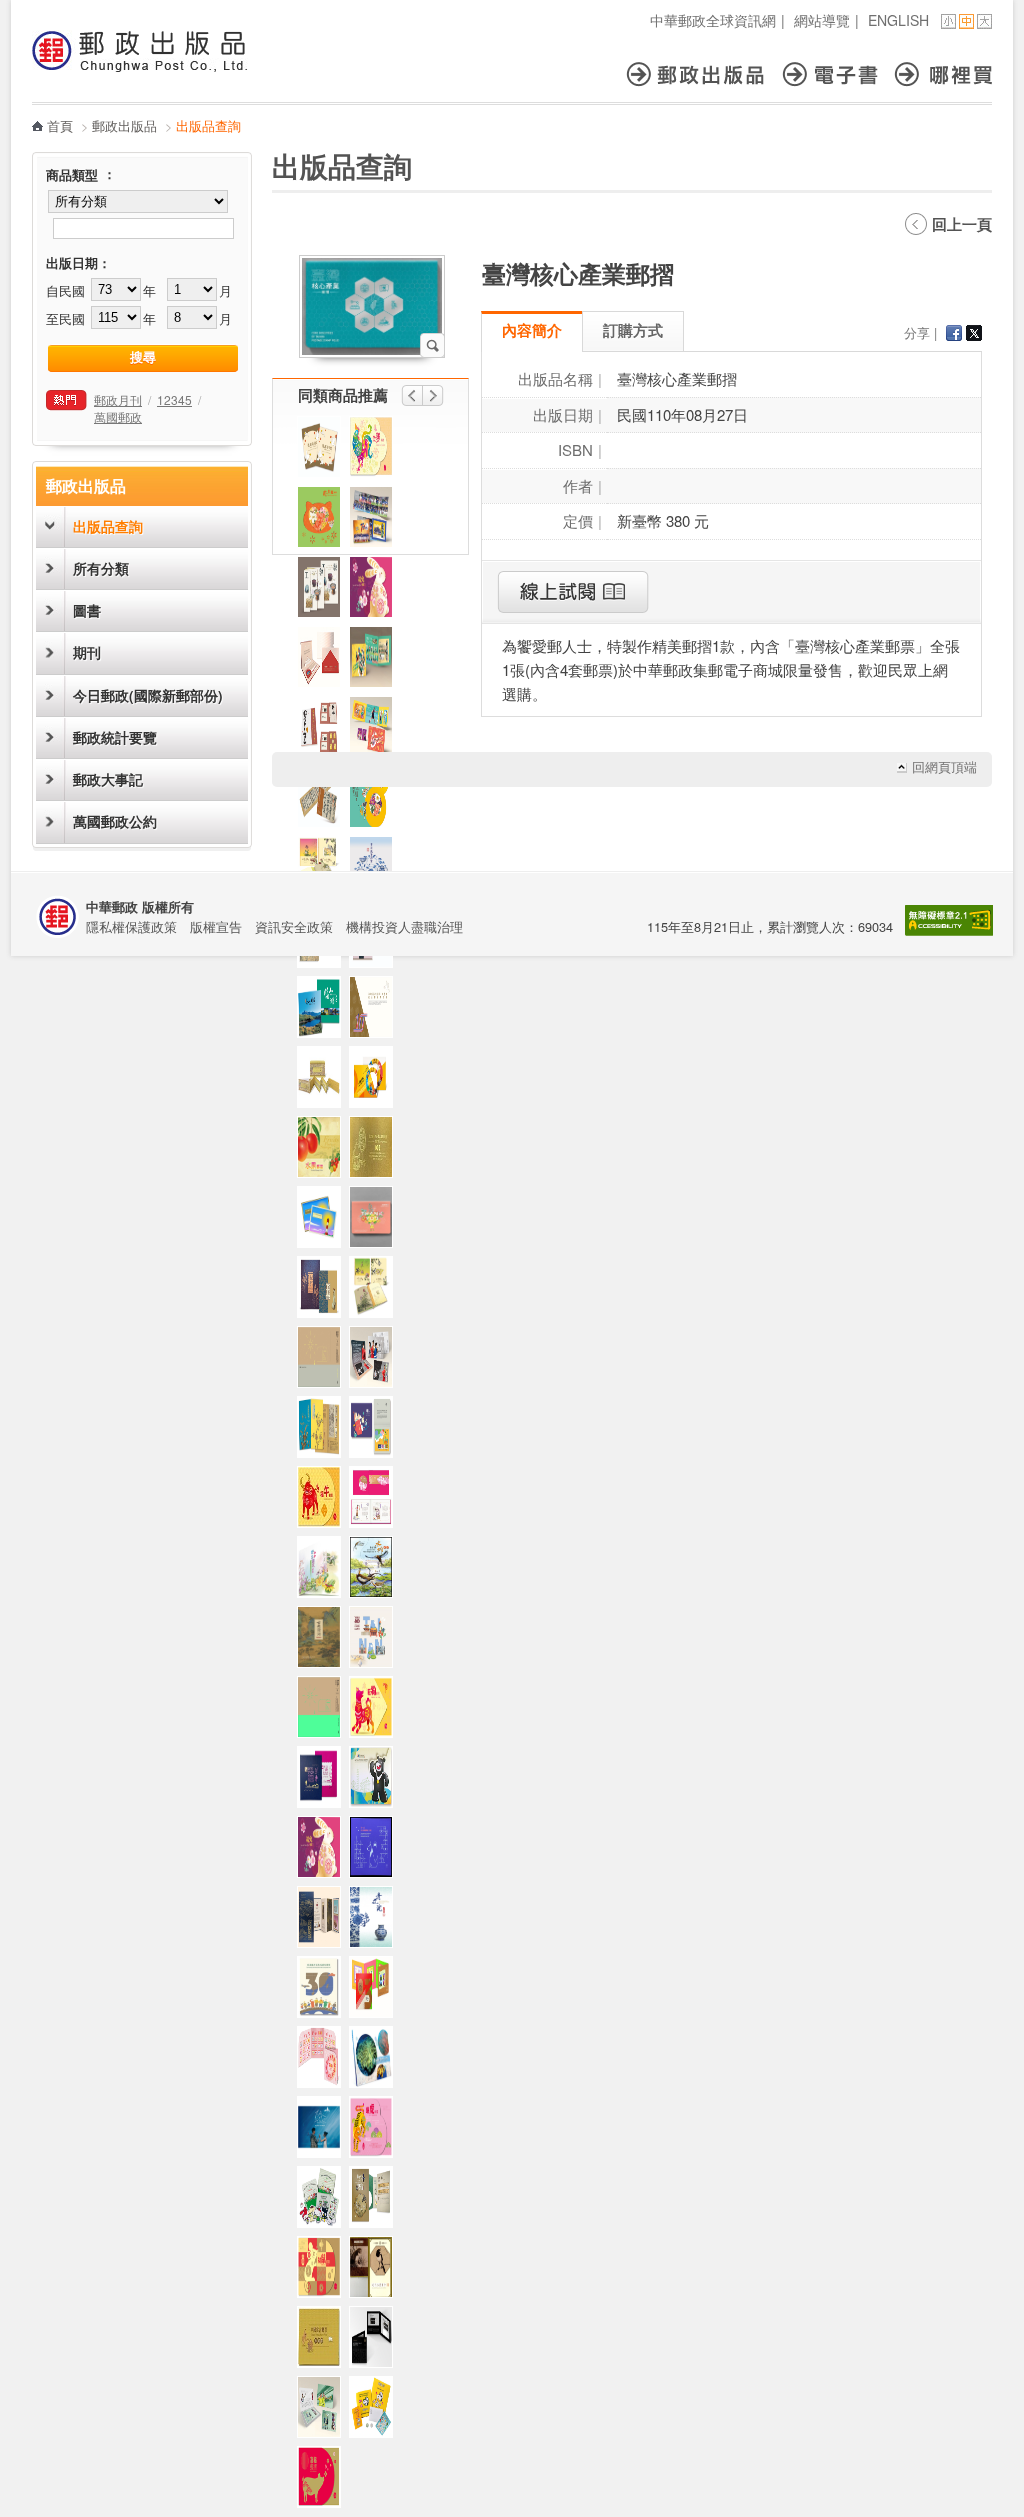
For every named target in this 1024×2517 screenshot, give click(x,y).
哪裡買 (943, 74)
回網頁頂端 (944, 767)
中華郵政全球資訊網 (713, 20)
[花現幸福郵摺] (376, 802)
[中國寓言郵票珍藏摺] (324, 2342)
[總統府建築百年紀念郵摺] (324, 662)
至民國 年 (101, 318)
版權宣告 (216, 926)
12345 (174, 399)
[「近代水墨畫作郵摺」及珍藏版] (376, 2272)
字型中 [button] (966, 21)
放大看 (432, 345)
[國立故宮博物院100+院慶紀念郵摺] (324, 1922)
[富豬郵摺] (324, 2482)
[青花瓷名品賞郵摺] (376, 1922)
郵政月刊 (118, 399)
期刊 (87, 652)
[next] (433, 395)
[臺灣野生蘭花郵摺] (324, 1572)
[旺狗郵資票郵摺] (376, 1712)
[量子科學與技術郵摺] (376, 2342)
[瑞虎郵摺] (376, 2132)
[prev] (412, 395)
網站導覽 (822, 20)
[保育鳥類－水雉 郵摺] (376, 1572)
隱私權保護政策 (131, 926)
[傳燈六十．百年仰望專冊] (324, 732)
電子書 (839, 74)
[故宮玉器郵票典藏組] (324, 1292)
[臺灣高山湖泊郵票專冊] (324, 1012)
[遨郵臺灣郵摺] (324, 452)
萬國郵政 (118, 416)
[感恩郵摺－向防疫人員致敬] (376, 1222)
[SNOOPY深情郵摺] (376, 2412)
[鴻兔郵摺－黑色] (376, 592)
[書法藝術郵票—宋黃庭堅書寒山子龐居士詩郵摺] (324, 802)
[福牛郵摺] (324, 1502)
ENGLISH (898, 20)
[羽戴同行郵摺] (376, 732)
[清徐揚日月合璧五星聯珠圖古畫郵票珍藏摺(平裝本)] (376, 1152)
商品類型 (72, 175)
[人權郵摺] (376, 1432)
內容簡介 (532, 330)
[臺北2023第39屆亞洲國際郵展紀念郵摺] (376, 1992)
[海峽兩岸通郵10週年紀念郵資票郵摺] (376, 1012)
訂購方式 (633, 330)
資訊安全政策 (294, 926)
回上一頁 (962, 224)
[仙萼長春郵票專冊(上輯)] (376, 1292)
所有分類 (101, 568)
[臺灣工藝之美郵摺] (324, 592)
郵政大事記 (108, 779)
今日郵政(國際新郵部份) (148, 695)
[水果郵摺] (324, 1152)
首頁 (60, 125)
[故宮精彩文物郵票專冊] (324, 1432)
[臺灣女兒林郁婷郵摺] (376, 1362)
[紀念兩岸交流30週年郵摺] (324, 1992)
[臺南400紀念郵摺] (376, 1642)
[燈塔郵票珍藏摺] (324, 1222)
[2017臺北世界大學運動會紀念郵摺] (376, 1782)
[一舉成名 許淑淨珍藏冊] (376, 1082)
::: (38, 10)
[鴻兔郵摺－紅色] (324, 1852)
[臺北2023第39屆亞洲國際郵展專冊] (324, 1782)
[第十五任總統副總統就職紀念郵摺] (324, 1712)
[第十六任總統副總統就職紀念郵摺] (376, 1852)
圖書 (87, 610)
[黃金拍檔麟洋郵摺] (324, 2412)
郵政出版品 (704, 74)
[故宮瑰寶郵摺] (376, 2202)
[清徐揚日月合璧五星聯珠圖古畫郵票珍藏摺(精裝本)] (324, 1082)
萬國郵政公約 (115, 821)
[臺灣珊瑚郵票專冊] (376, 2062)
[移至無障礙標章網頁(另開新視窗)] (949, 930)
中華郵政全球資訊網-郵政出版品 (140, 51)
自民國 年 (101, 290)
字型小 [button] (948, 21)
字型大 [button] (984, 21)
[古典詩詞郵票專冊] (324, 1642)
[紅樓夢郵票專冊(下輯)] (376, 1502)
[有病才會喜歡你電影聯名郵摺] (324, 2132)
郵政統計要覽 (115, 737)
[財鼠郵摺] (324, 2272)
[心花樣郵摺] (324, 522)
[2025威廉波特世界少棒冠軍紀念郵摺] (376, 662)
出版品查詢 (108, 526)
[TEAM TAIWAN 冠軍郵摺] (376, 522)
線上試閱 (573, 592)
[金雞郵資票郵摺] (376, 452)
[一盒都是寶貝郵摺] (324, 2202)
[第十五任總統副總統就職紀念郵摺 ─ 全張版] (324, 1362)
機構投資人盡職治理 (404, 926)
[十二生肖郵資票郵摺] (324, 2062)
